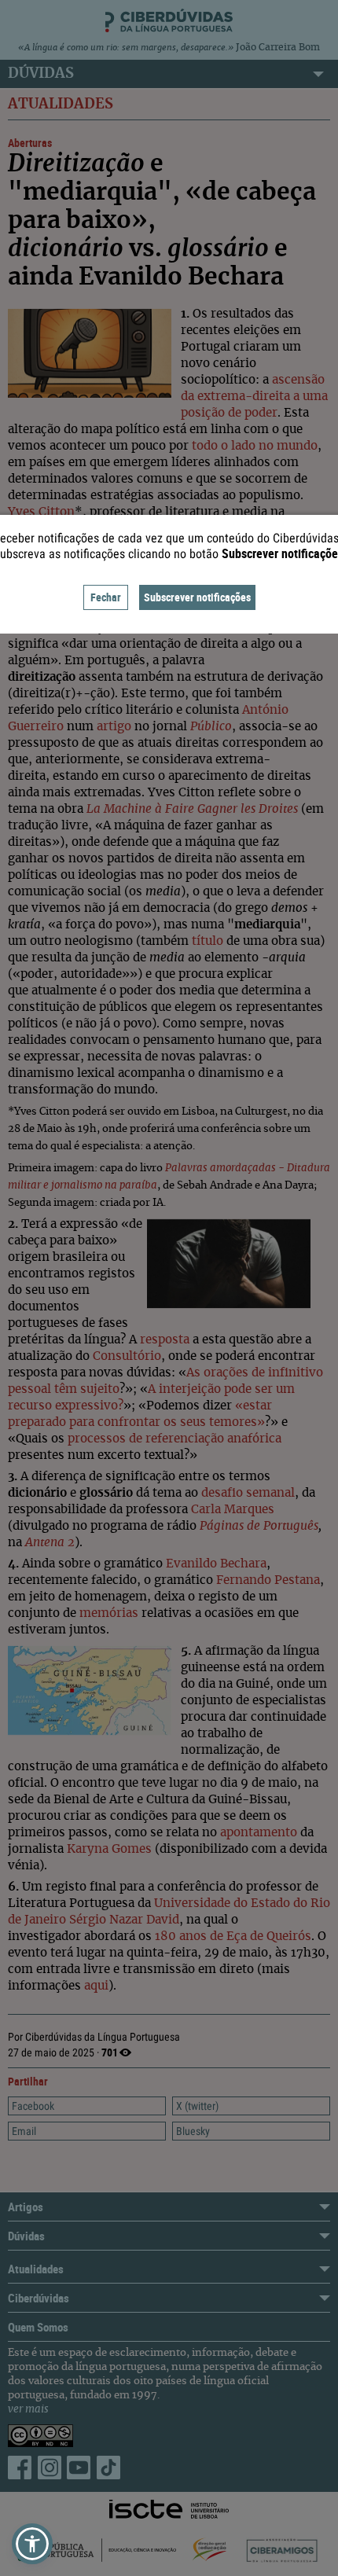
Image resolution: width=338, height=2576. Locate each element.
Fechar (106, 597)
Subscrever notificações (197, 597)
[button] (32, 2544)
